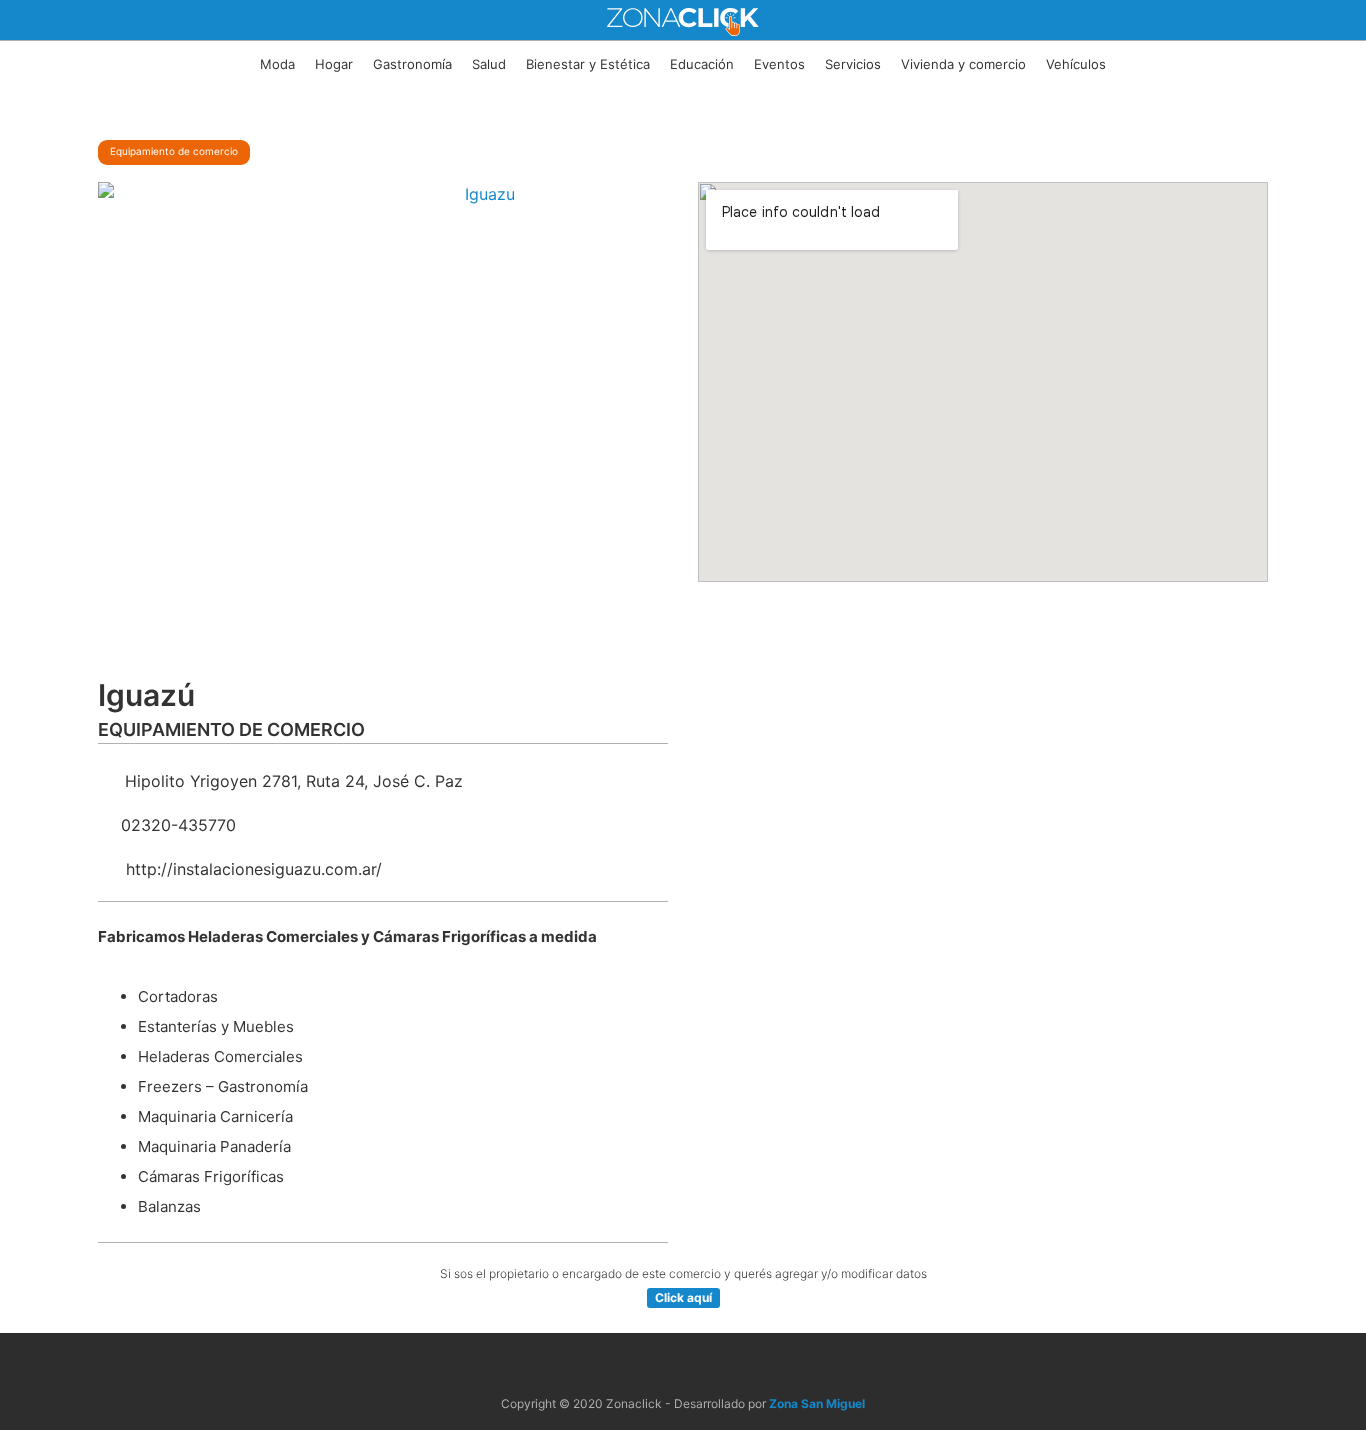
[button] (683, 1298)
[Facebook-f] (659, 1365)
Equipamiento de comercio (174, 151)
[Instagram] (706, 1365)
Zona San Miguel (817, 1403)
